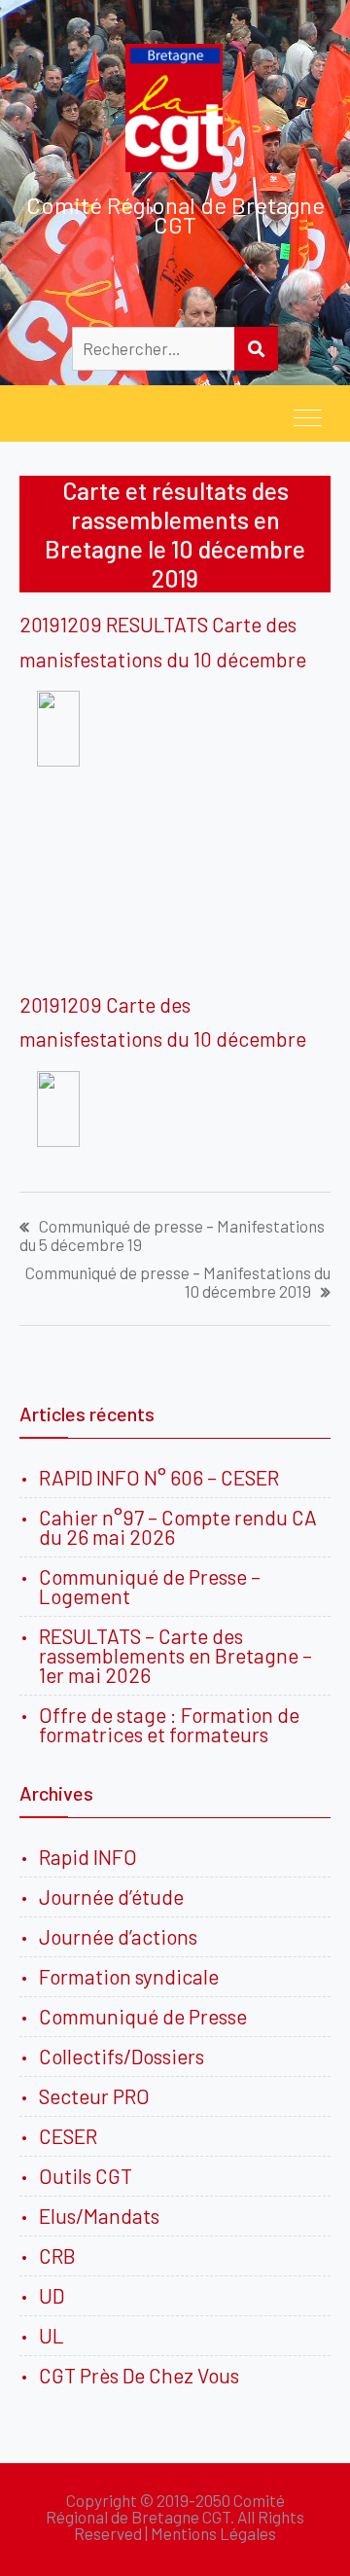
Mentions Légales (213, 2533)
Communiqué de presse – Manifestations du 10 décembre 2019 (178, 1282)
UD (52, 2295)
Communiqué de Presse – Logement (150, 1586)
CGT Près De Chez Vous (139, 2375)
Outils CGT (86, 2176)
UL (52, 2335)
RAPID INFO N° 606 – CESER (159, 1477)
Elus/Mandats (99, 2216)
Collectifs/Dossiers (122, 2056)
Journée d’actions (118, 1936)
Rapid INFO (88, 1857)
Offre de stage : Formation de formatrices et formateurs (169, 1724)
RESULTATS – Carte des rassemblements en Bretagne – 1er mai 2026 (175, 1655)
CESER (68, 2136)
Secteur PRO (94, 2096)
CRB (57, 2255)
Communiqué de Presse (143, 2016)
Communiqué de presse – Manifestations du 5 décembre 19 (172, 1235)
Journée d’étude (115, 1896)
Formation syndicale (129, 1976)
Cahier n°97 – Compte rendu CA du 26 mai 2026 (178, 1527)
